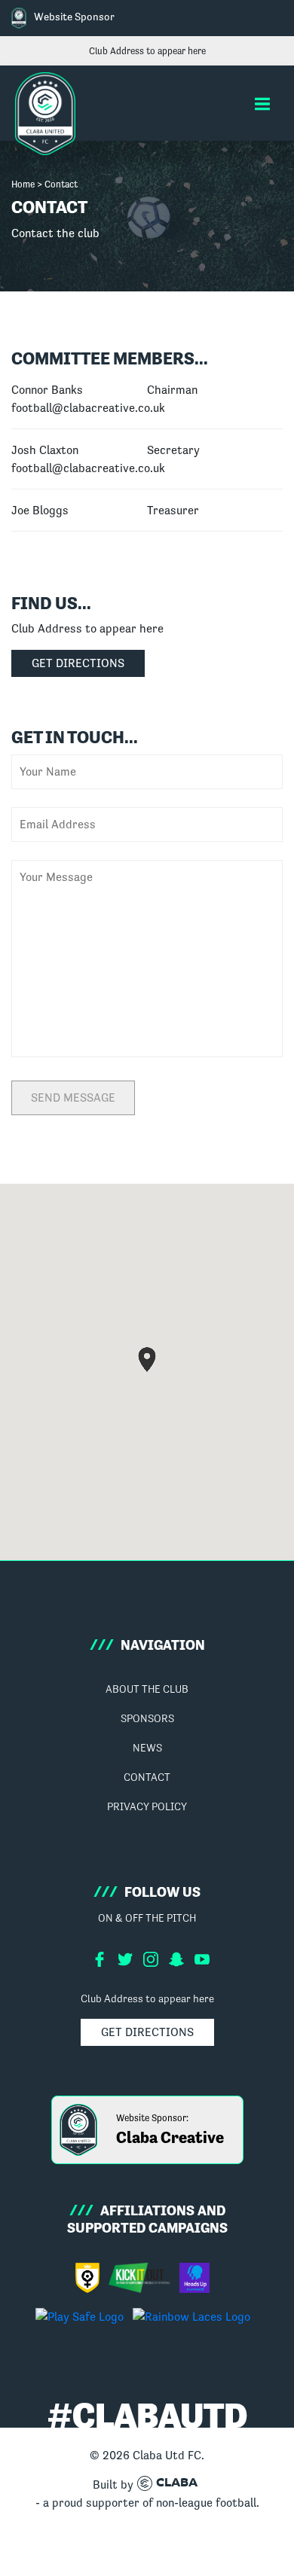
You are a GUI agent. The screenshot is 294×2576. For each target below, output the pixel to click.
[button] (262, 104)
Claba (177, 2483)
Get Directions (78, 663)
